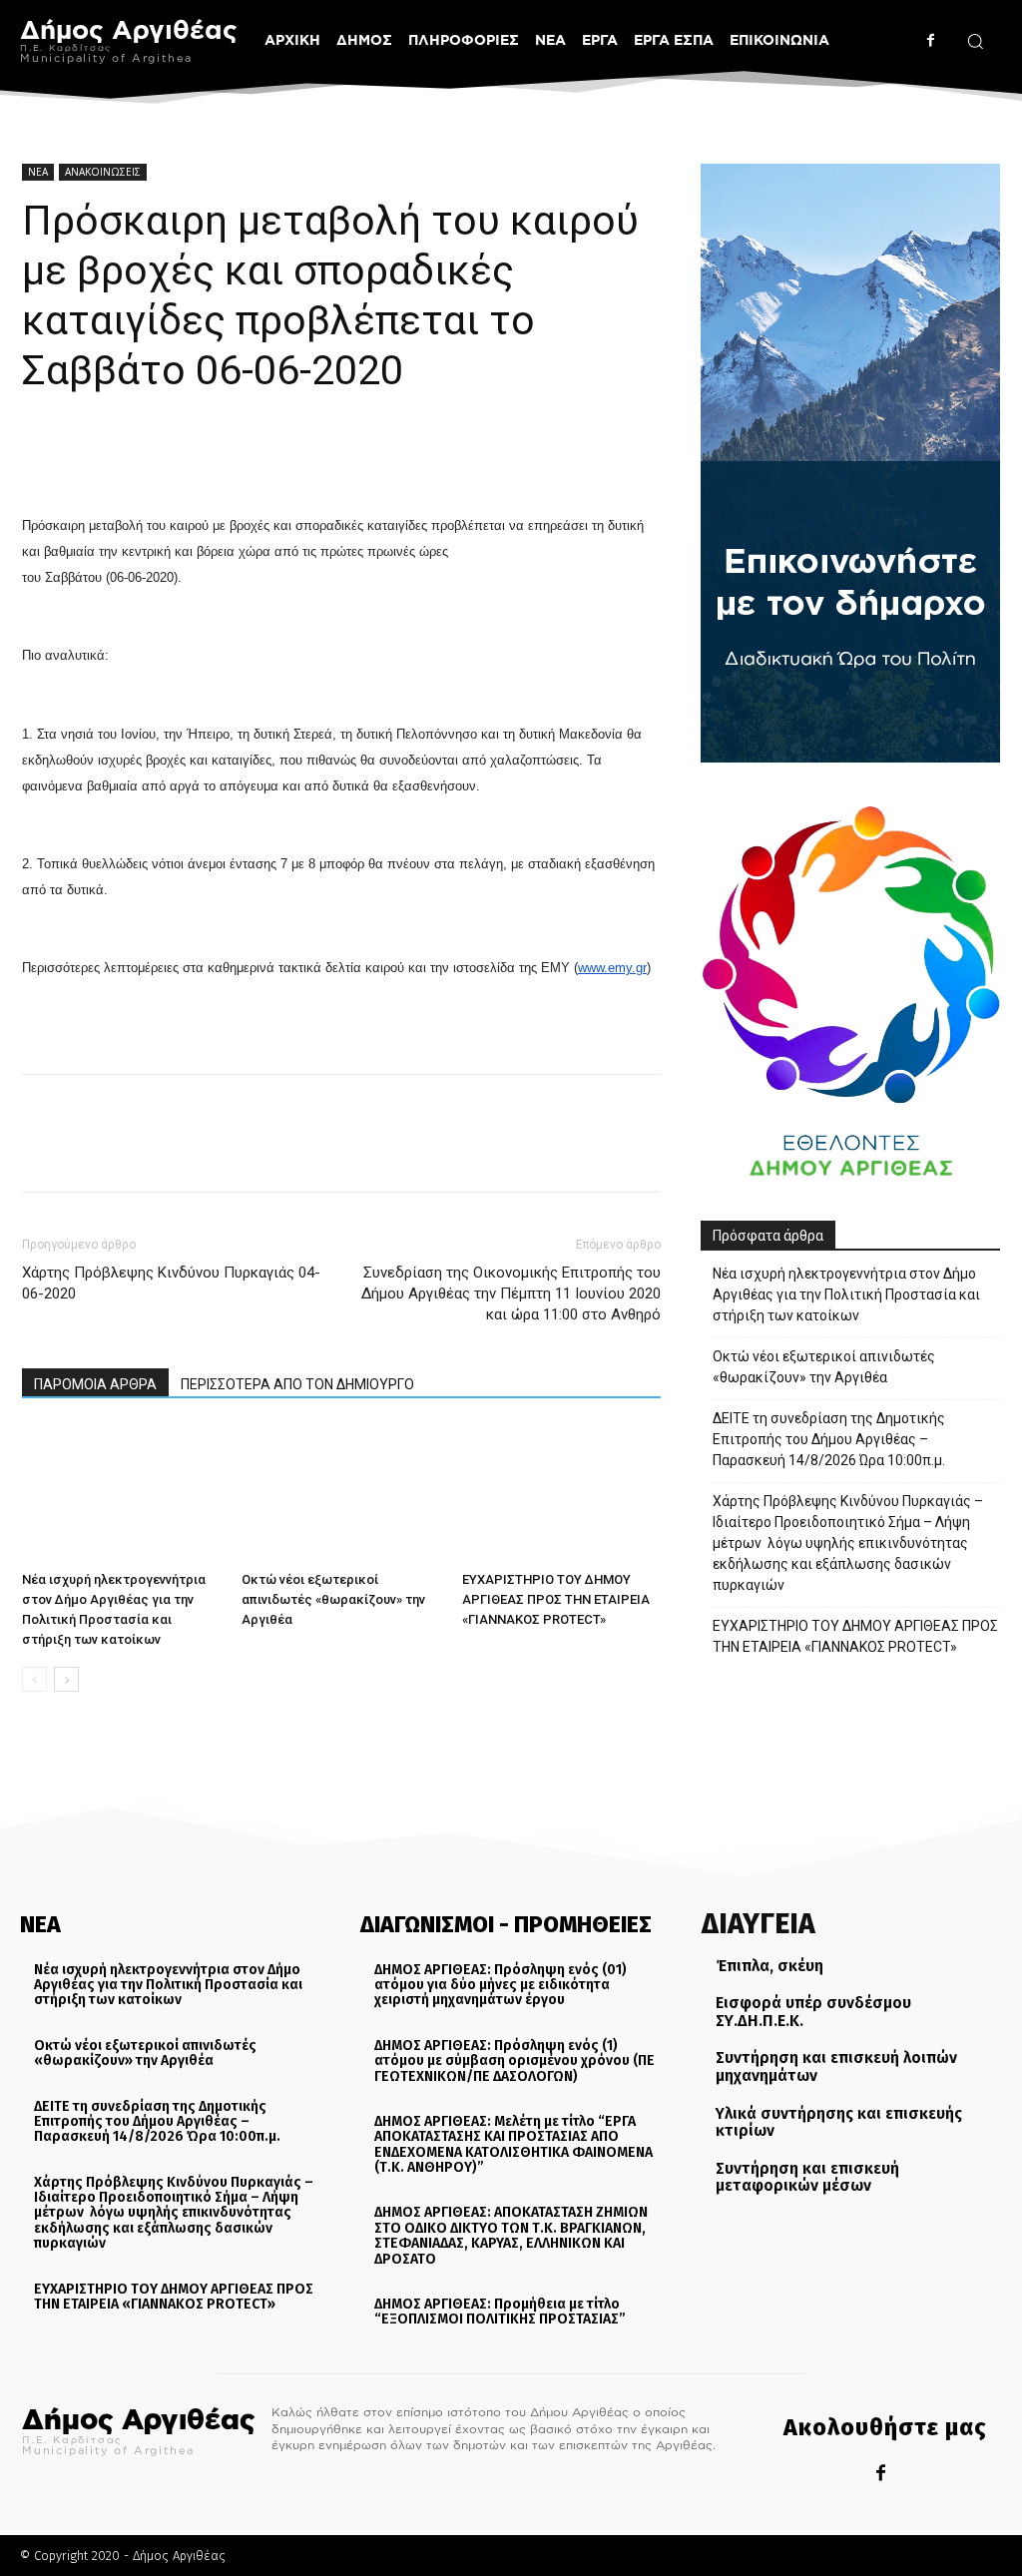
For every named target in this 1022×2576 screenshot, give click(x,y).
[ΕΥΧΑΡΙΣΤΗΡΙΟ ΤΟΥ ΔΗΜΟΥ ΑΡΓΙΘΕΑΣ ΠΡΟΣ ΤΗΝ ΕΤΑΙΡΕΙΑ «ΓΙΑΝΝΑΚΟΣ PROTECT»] (561, 1494)
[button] (975, 41)
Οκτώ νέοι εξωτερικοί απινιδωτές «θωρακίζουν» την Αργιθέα (333, 1599)
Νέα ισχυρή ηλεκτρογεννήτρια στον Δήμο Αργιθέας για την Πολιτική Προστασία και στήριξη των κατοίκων (846, 1294)
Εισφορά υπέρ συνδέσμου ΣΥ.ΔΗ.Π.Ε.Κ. (813, 2012)
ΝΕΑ (38, 172)
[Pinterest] (134, 455)
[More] (227, 455)
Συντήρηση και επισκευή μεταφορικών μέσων (807, 2177)
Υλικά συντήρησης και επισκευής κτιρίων (839, 2122)
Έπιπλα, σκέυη (769, 1966)
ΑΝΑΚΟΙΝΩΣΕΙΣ (103, 172)
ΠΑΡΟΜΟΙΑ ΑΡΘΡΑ (95, 1384)
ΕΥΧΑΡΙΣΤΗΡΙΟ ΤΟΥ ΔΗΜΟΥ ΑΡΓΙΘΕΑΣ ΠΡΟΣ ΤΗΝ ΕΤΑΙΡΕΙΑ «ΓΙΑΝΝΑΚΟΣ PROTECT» (556, 1599)
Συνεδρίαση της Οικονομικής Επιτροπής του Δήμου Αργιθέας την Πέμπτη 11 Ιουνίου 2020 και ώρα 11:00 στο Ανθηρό (511, 1293)
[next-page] (66, 1679)
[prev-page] (34, 1679)
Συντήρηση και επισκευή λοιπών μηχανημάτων (836, 2066)
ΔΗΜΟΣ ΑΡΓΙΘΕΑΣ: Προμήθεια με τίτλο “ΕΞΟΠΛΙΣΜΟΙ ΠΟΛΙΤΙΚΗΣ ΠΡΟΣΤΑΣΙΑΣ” (500, 2312)
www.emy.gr (612, 968)
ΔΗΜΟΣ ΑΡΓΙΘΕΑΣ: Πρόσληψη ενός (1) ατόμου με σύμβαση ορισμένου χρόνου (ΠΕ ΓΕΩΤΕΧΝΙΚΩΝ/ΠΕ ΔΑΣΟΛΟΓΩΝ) (514, 2061)
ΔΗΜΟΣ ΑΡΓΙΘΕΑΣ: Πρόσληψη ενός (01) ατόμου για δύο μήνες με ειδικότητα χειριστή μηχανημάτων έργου (501, 1985)
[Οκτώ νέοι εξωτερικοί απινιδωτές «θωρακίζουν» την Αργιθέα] (341, 1494)
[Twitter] (88, 455)
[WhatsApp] (180, 455)
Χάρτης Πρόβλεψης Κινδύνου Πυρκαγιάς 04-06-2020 (171, 1283)
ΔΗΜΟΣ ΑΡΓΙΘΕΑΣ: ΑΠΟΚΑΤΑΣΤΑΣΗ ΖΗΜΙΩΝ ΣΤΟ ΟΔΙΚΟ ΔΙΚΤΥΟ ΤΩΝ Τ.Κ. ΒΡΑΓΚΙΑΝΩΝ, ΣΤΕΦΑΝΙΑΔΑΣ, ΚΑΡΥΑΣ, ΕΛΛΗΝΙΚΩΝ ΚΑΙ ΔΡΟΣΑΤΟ (511, 2235)
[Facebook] (931, 40)
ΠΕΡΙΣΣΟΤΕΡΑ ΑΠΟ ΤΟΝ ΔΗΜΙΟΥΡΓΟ (297, 1384)
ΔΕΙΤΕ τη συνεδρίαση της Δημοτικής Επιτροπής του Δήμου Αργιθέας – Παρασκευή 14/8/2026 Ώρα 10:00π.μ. (829, 1439)
